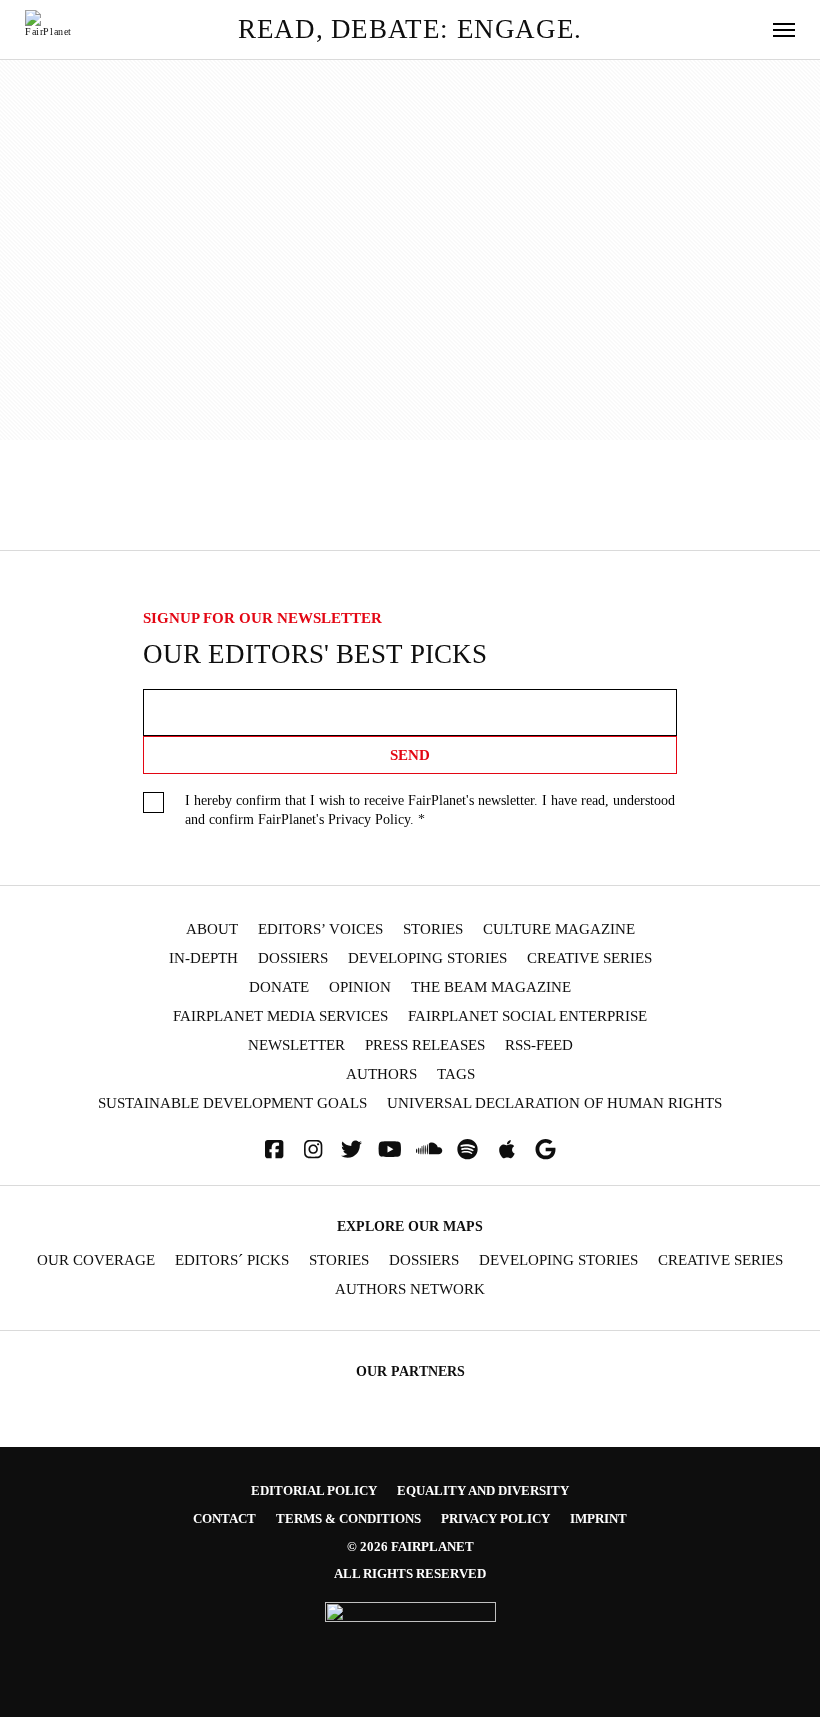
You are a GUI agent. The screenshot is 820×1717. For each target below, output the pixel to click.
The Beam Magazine (491, 987)
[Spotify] (468, 1149)
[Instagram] (313, 1149)
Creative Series (589, 958)
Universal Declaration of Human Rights (554, 1103)
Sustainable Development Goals (232, 1103)
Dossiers (293, 958)
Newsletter (296, 1045)
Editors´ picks (232, 1260)
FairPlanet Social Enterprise (527, 1016)
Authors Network (410, 1289)
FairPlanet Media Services (280, 1016)
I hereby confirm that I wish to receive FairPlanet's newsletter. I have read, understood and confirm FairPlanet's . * (430, 810)
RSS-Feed (539, 1045)
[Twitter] (352, 1149)
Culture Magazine (559, 929)
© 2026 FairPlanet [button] (410, 1546)
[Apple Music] (507, 1149)
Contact (224, 1518)
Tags (456, 1074)
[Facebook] (274, 1149)
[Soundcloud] (429, 1149)
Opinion (360, 987)
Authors (381, 1074)
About (212, 929)
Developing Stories (427, 958)
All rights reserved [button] (410, 1573)
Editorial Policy (314, 1490)
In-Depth (203, 958)
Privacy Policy (369, 819)
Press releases (425, 1045)
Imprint (598, 1518)
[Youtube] (390, 1149)
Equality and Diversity (483, 1490)
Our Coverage (96, 1260)
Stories (433, 929)
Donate (279, 987)
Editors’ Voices (320, 929)
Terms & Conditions (348, 1518)
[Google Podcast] (546, 1149)
